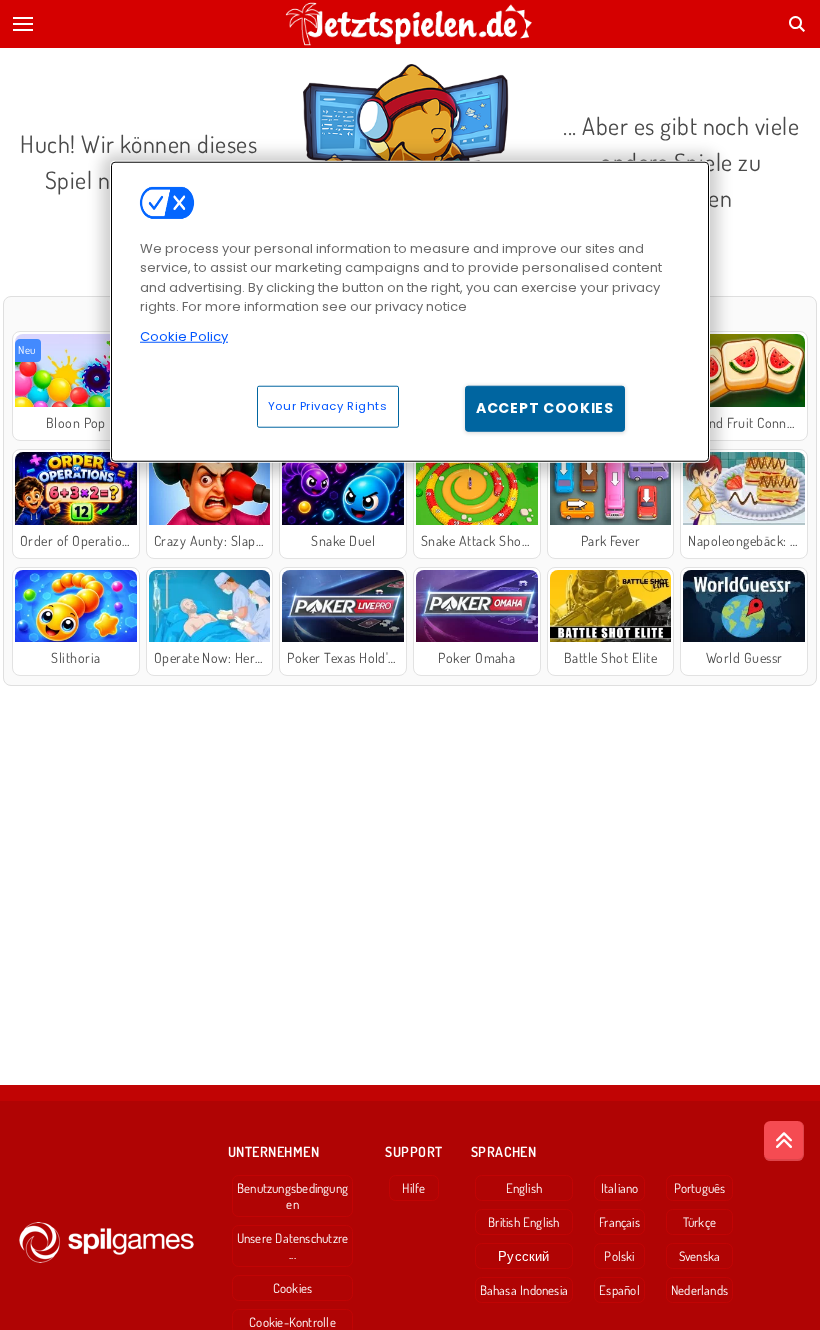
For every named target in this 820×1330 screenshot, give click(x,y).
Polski (619, 1256)
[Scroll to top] (784, 1141)
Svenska (700, 1256)
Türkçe (699, 1222)
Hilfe (413, 1188)
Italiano (620, 1188)
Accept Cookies (545, 408)
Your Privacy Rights (328, 406)
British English (523, 1222)
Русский (524, 1256)
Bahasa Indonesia (524, 1290)
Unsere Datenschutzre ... (292, 1246)
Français (619, 1222)
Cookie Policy (184, 335)
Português (700, 1188)
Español (619, 1290)
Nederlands (699, 1290)
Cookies (293, 1288)
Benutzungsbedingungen (292, 1196)
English (524, 1188)
